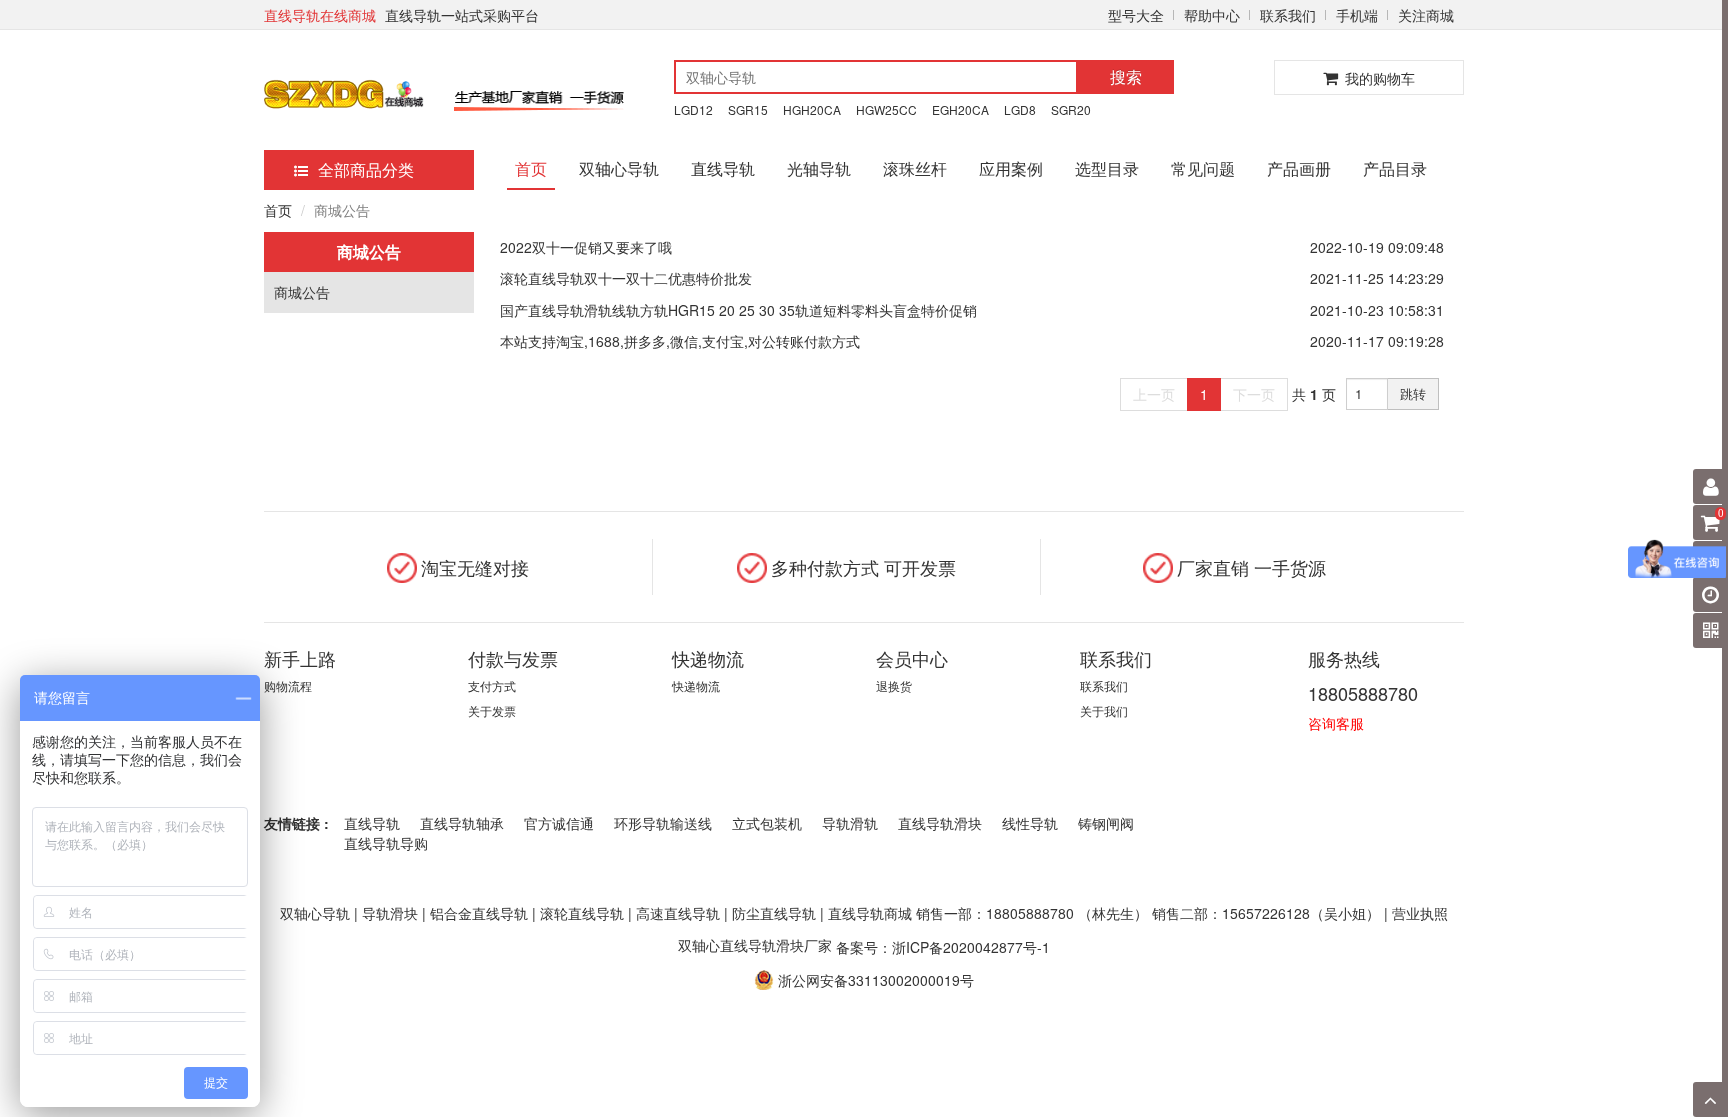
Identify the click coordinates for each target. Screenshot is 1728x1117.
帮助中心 (1212, 15)
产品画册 (1299, 168)
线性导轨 (1030, 823)
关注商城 (1426, 15)
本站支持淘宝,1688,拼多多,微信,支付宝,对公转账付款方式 (680, 341)
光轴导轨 (819, 168)
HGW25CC (886, 109)
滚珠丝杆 (915, 168)
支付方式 (492, 685)
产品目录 (1395, 168)
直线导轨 (723, 168)
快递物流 (696, 685)
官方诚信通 (559, 823)
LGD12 (693, 109)
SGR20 (1071, 109)
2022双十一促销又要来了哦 (586, 247)
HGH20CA (812, 109)
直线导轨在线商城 (320, 15)
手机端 (1357, 15)
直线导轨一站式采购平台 (462, 15)
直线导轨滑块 (940, 823)
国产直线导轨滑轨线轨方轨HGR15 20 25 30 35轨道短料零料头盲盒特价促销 (738, 310)
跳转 (1413, 393)
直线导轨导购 (386, 843)
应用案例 (1011, 168)
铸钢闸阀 (1106, 823)
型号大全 (1136, 15)
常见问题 (1203, 168)
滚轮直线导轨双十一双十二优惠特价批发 (626, 278)
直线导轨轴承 (462, 823)
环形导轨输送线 (663, 823)
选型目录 (1107, 168)
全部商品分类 (366, 169)
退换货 (894, 685)
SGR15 (748, 109)
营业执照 (1420, 913)
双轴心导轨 (619, 168)
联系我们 (1288, 15)
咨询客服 (1336, 723)
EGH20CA (960, 109)
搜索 (1126, 76)
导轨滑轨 (850, 823)
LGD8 (1020, 109)
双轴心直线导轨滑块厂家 (755, 945)
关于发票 (492, 710)
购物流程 (288, 685)
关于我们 (1104, 710)
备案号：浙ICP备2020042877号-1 (943, 946)
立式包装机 (767, 823)
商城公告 (302, 292)
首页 (531, 168)
